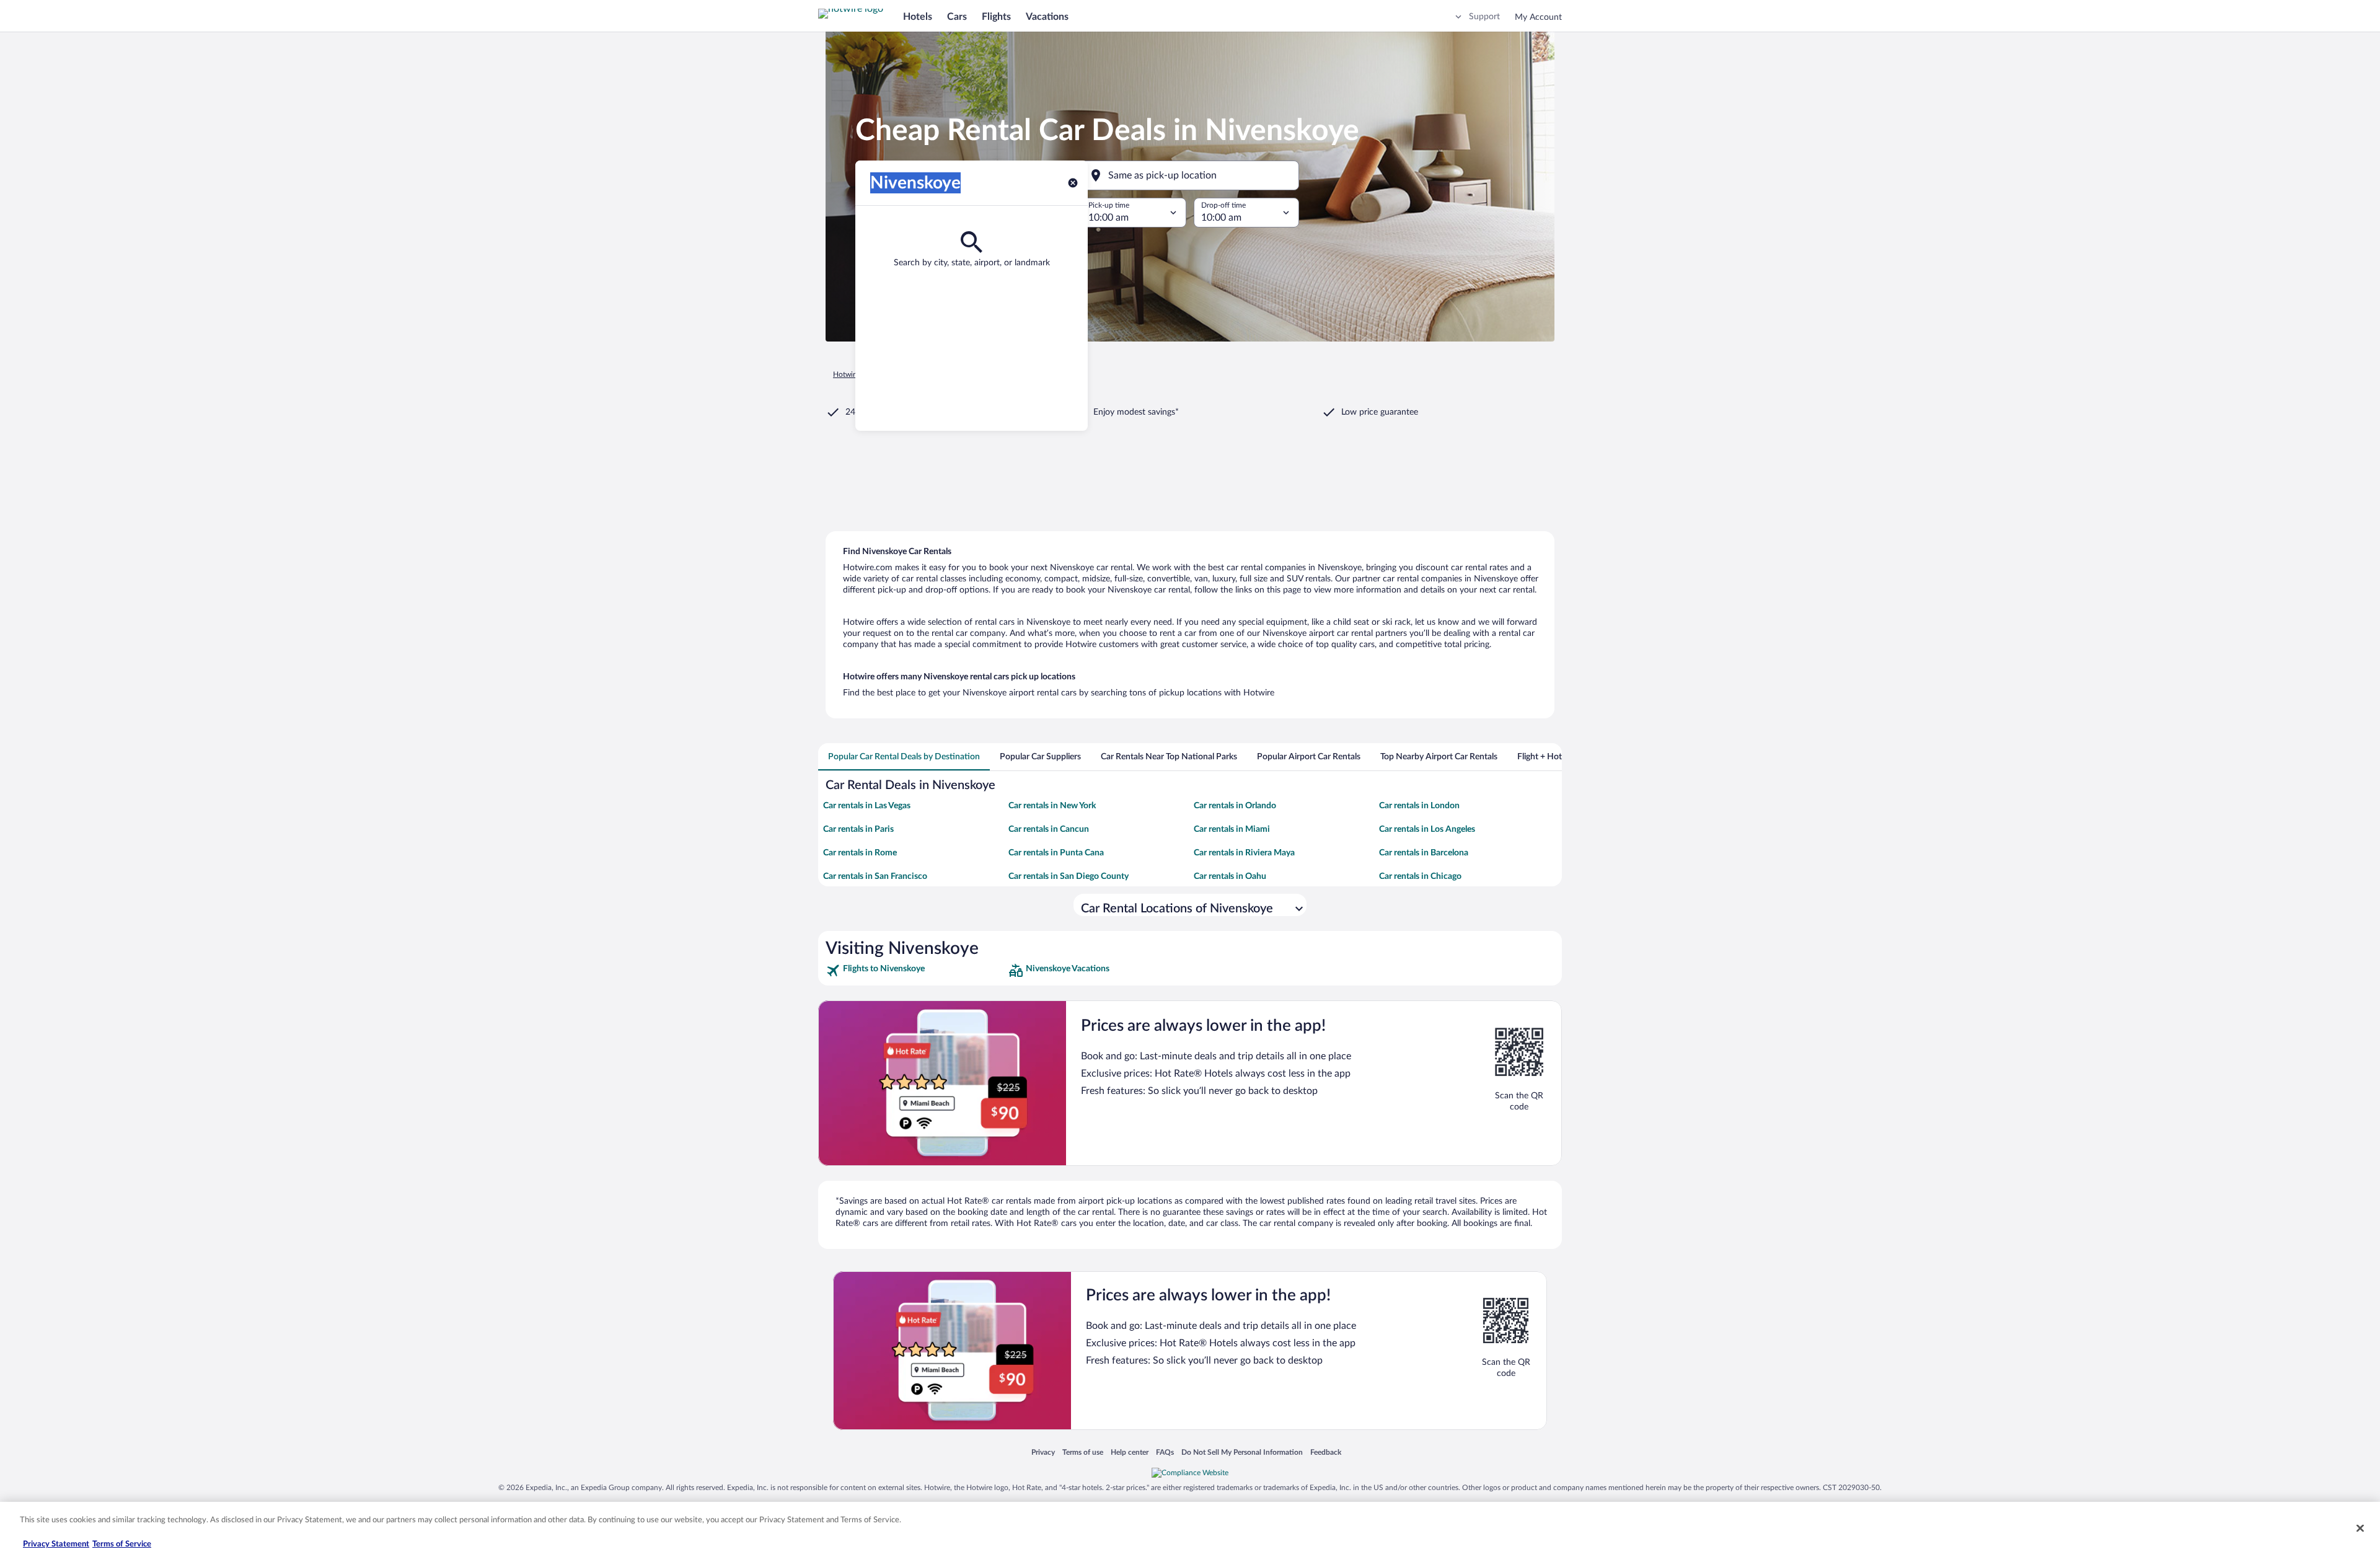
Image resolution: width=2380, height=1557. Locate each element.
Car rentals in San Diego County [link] (1069, 876)
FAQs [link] (1165, 1452)
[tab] (904, 757)
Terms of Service (122, 1544)
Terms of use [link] (1083, 1452)
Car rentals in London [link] (1419, 806)
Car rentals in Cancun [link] (1049, 829)
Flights (996, 17)
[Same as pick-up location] (1190, 175)
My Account (1538, 17)
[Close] (2360, 1528)
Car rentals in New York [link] (1052, 806)
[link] (916, 971)
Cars (957, 17)
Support (1484, 17)
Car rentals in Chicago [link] (1420, 876)
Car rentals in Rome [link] (860, 853)
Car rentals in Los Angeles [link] (1427, 829)
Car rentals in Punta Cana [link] (1056, 853)
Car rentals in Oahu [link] (1230, 876)
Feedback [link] (1326, 1452)
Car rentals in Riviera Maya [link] (1244, 853)
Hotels (918, 17)
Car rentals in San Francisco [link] (875, 876)
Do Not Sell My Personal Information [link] (1242, 1452)
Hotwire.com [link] (854, 374)
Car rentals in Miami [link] (1232, 829)
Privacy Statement (56, 1544)
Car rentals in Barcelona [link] (1424, 853)
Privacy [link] (1043, 1452)
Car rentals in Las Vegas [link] (867, 806)
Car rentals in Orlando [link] (1235, 806)
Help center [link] (1130, 1452)
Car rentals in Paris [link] (858, 829)
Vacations (1047, 17)
